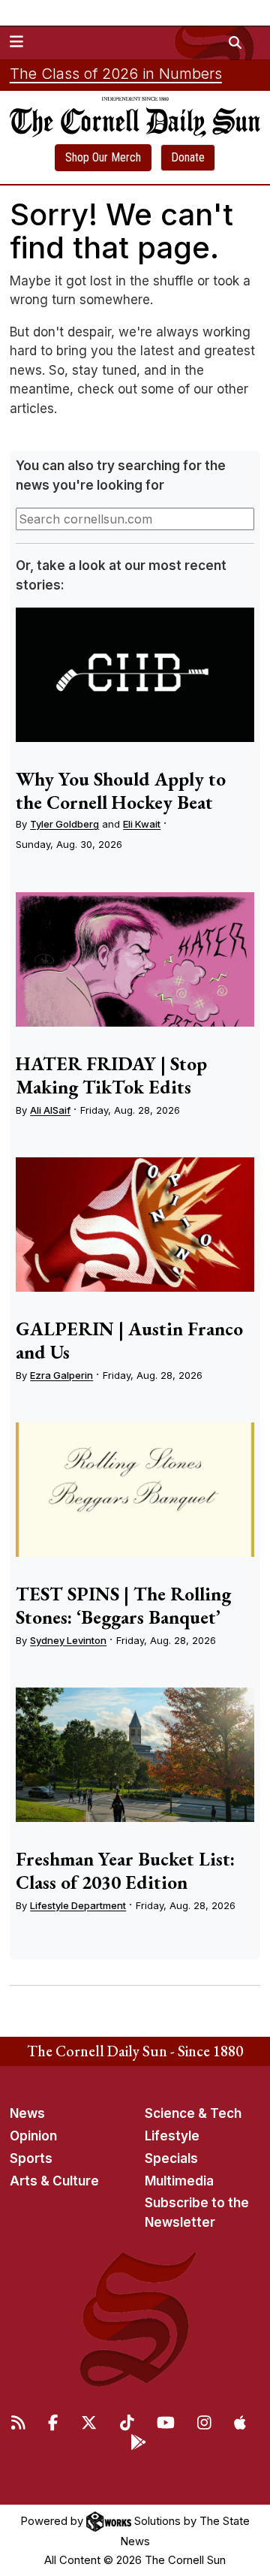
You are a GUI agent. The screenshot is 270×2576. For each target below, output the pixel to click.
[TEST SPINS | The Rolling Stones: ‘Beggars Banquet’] (135, 1490)
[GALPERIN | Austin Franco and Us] (135, 1225)
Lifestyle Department (78, 1905)
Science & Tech (193, 2113)
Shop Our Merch (103, 157)
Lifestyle (172, 2136)
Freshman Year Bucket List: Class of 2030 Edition (125, 1870)
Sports (31, 2158)
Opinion (33, 2136)
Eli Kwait (142, 824)
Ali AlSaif (50, 1110)
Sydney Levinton (68, 1640)
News (27, 2113)
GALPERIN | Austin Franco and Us (129, 1340)
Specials (171, 2158)
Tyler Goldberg (64, 824)
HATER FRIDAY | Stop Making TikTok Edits (111, 1075)
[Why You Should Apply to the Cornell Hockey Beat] (135, 675)
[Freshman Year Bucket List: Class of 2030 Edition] (135, 1755)
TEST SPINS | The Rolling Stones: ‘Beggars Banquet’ (123, 1605)
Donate (188, 157)
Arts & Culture (54, 2181)
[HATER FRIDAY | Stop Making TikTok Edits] (135, 959)
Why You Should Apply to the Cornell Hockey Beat (121, 790)
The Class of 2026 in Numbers (116, 74)
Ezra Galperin (61, 1375)
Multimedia (179, 2181)
